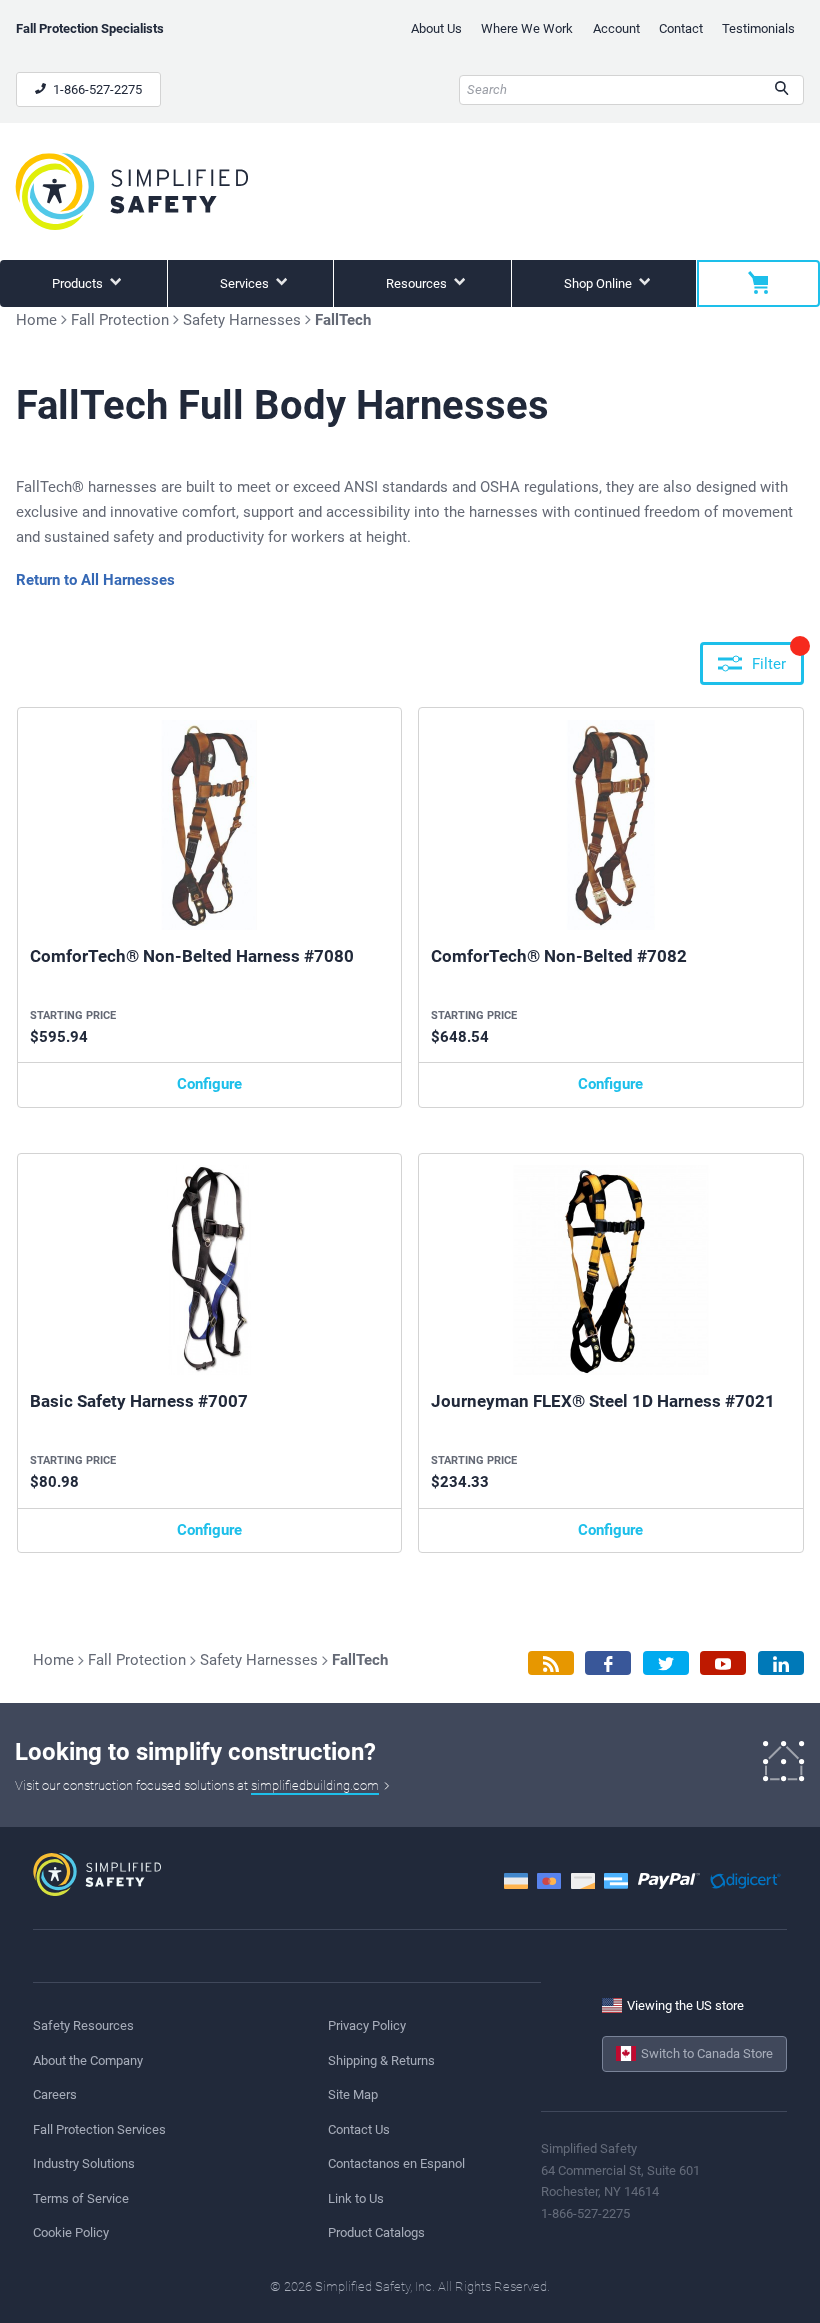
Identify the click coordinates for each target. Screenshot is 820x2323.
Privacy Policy (367, 2025)
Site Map (353, 2094)
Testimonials (758, 28)
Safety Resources (83, 2025)
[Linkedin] (781, 1663)
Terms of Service (81, 2198)
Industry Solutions (84, 2163)
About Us (436, 28)
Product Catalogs (376, 2232)
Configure (209, 1084)
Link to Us (356, 2198)
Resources (418, 283)
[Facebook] (608, 1663)
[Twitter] (666, 1663)
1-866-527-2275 (96, 89)
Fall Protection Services (99, 2129)
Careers (55, 2094)
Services (246, 283)
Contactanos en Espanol (396, 2163)
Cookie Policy (71, 2232)
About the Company (88, 2060)
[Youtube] (723, 1663)
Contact (681, 28)
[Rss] (551, 1663)
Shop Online (599, 283)
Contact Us (359, 2129)
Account (616, 28)
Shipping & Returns (381, 2060)
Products (79, 283)
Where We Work (527, 28)
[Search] (781, 90)
